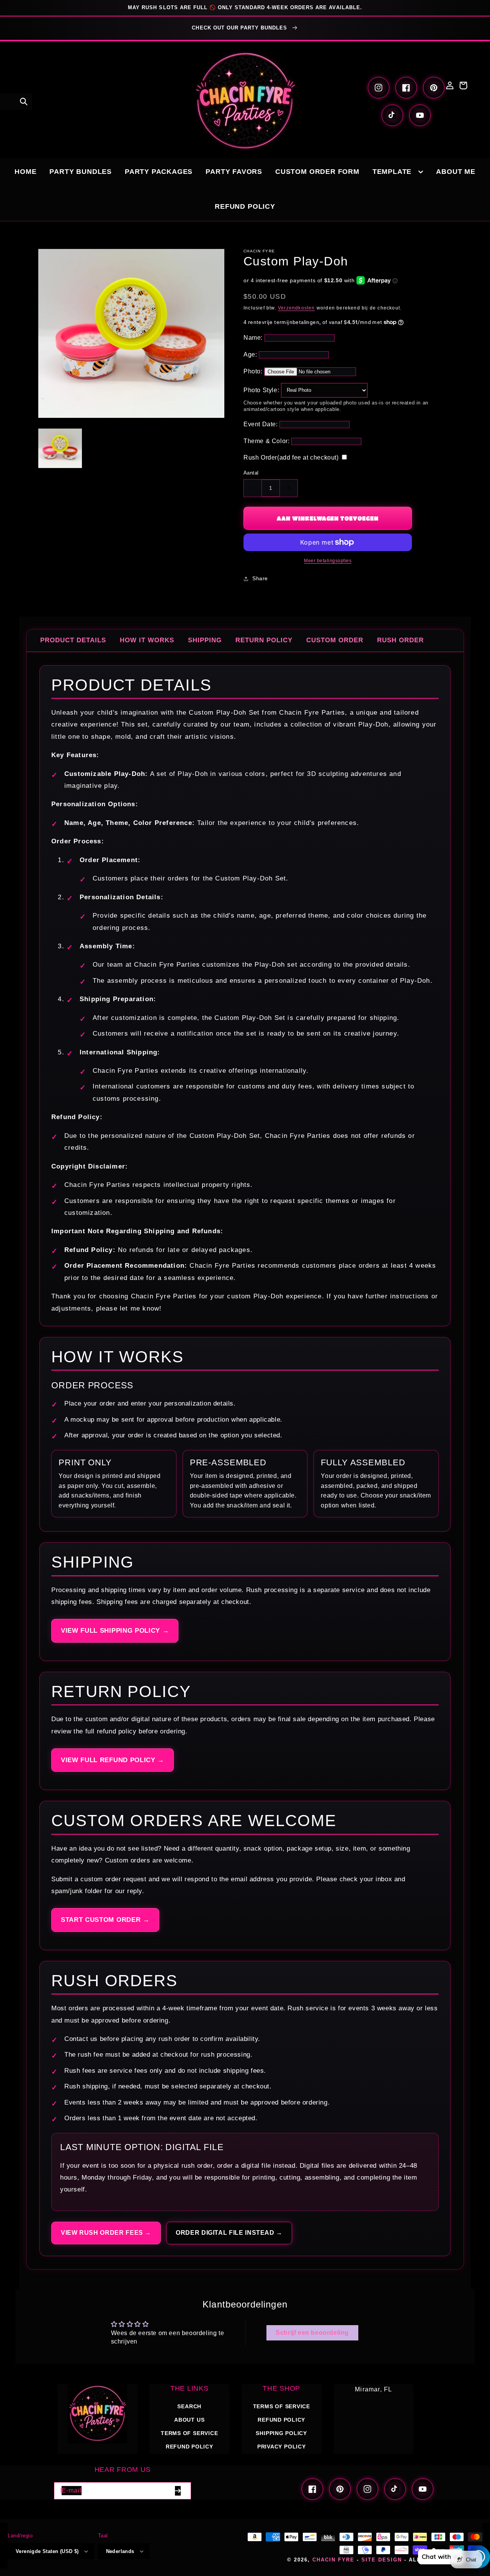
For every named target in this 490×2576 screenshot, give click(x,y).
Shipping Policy (281, 2433)
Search (189, 2406)
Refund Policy (281, 2420)
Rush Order (400, 640)
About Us (189, 2420)
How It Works (147, 640)
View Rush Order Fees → (106, 2233)
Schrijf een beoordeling (312, 2333)
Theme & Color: (266, 441)
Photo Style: (261, 390)
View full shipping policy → (115, 1631)
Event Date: (261, 424)
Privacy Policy (282, 2447)
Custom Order (335, 640)
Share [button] (260, 578)
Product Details (73, 640)
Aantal (251, 473)
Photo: (253, 371)
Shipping (205, 640)
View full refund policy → (113, 1760)
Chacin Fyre (333, 2560)
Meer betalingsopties (328, 561)
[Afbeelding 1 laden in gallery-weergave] (60, 449)
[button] (24, 101)
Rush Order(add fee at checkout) (291, 457)
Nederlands (120, 2551)
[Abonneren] (178, 2491)
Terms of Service (189, 2433)
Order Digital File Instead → (229, 2233)
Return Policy (264, 640)
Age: (250, 354)
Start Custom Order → (105, 1920)
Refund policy (189, 2447)
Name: (253, 338)
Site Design (382, 2560)
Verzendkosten (296, 308)
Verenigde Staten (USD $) (47, 2551)
